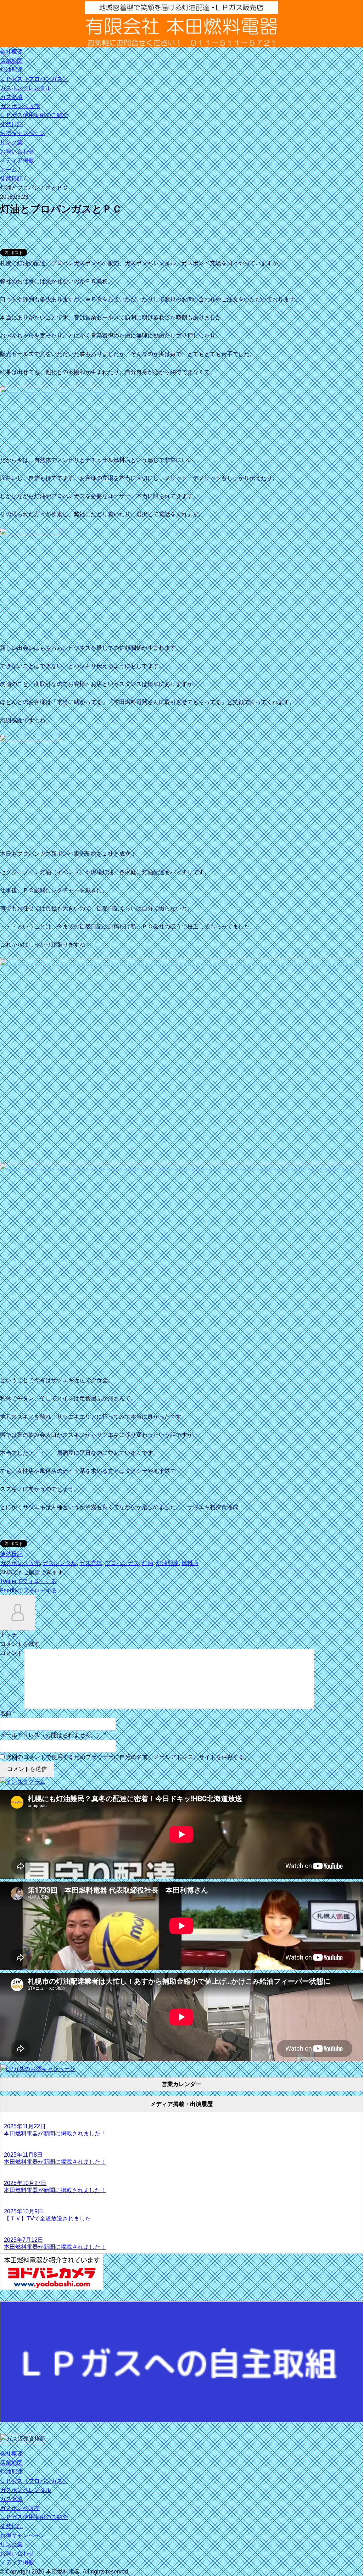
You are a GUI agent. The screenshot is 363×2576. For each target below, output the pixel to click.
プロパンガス (122, 1563)
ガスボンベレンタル (26, 88)
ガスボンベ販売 (20, 106)
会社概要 (11, 52)
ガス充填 (11, 97)
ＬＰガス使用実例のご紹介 (34, 115)
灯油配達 (11, 70)
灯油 (147, 1563)
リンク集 (11, 142)
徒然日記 (11, 124)
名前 (6, 1713)
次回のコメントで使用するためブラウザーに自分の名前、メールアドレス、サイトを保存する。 (128, 1757)
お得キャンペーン (23, 133)
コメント (11, 1653)
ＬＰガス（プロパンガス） (34, 79)
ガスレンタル (60, 1563)
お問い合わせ (17, 152)
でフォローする (28, 1581)
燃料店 (190, 1563)
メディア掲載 (17, 160)
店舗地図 (11, 61)
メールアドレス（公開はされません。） (51, 1735)
